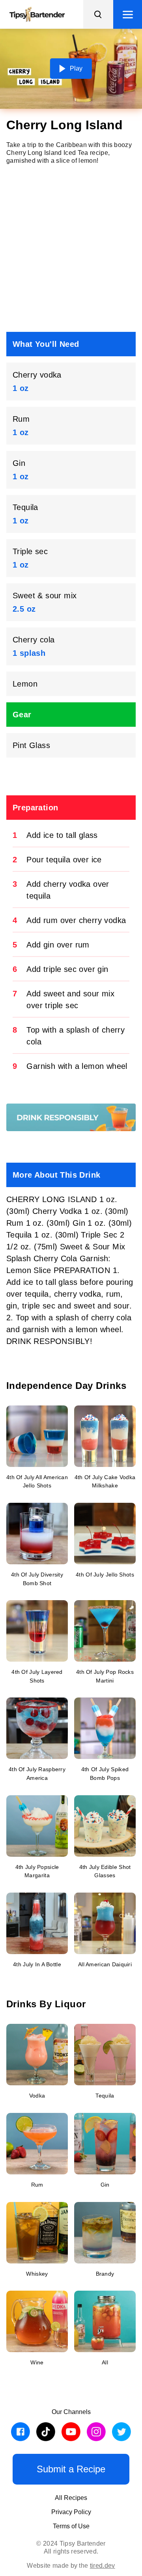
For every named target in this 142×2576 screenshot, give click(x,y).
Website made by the (71, 2566)
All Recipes (71, 2498)
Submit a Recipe (71, 2469)
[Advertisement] (71, 248)
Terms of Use (71, 2526)
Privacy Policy (71, 2512)
